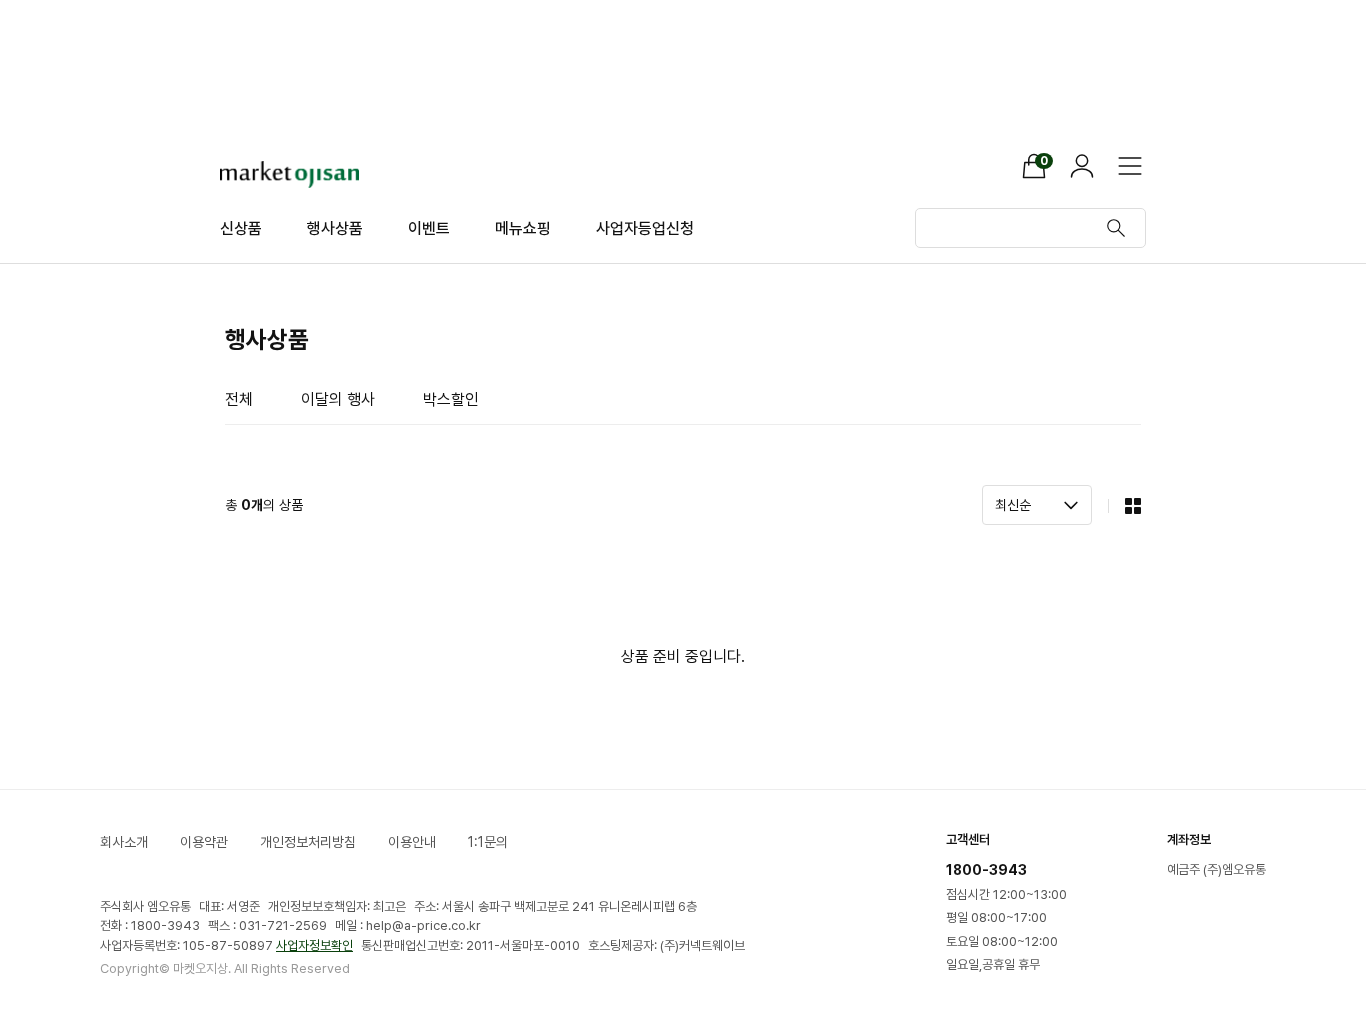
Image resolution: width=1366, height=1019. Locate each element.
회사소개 (124, 842)
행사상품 (335, 228)
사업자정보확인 (314, 945)
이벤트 (429, 228)
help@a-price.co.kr (423, 925)
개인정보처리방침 (308, 842)
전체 (239, 399)
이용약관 (204, 842)
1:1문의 (488, 842)
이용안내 (412, 842)
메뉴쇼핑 (523, 228)
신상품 (241, 228)
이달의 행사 (338, 399)
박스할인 (451, 399)
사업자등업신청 (645, 228)
